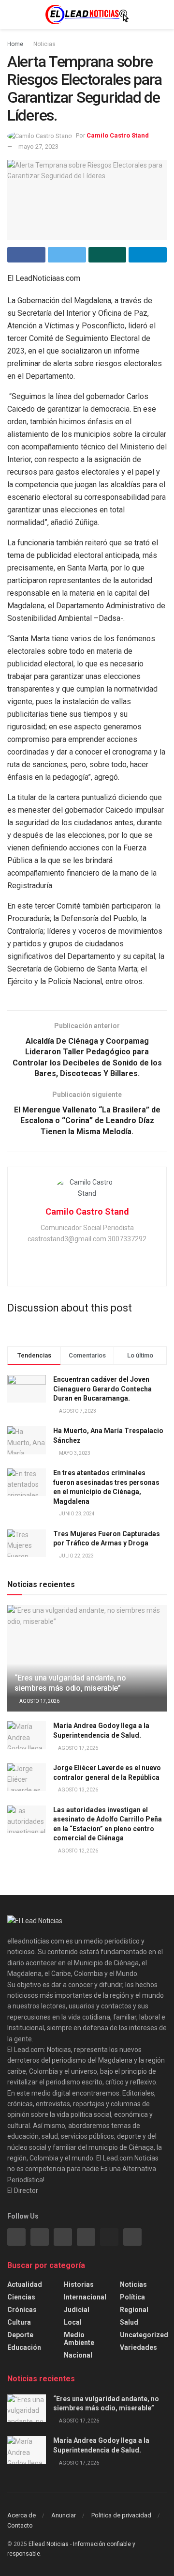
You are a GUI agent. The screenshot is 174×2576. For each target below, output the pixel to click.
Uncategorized (144, 2335)
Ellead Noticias (49, 2544)
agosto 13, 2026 (78, 1790)
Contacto (20, 2525)
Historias (79, 2284)
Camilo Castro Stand (118, 135)
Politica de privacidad (121, 2515)
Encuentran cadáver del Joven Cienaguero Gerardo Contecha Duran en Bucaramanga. (102, 1389)
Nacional (78, 2355)
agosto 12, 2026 (78, 1851)
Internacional (85, 2297)
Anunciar (64, 2515)
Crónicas (22, 2310)
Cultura (19, 2322)
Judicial (77, 2310)
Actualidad (25, 2284)
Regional (134, 2310)
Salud (129, 2322)
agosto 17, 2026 (39, 1701)
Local (73, 2322)
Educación (24, 2347)
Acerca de (22, 2515)
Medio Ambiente (79, 2339)
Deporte (20, 2335)
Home (15, 44)
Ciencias (21, 2297)
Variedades (138, 2347)
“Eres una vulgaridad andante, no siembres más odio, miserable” (70, 1683)
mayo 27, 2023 (38, 147)
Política (132, 2297)
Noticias (44, 44)
